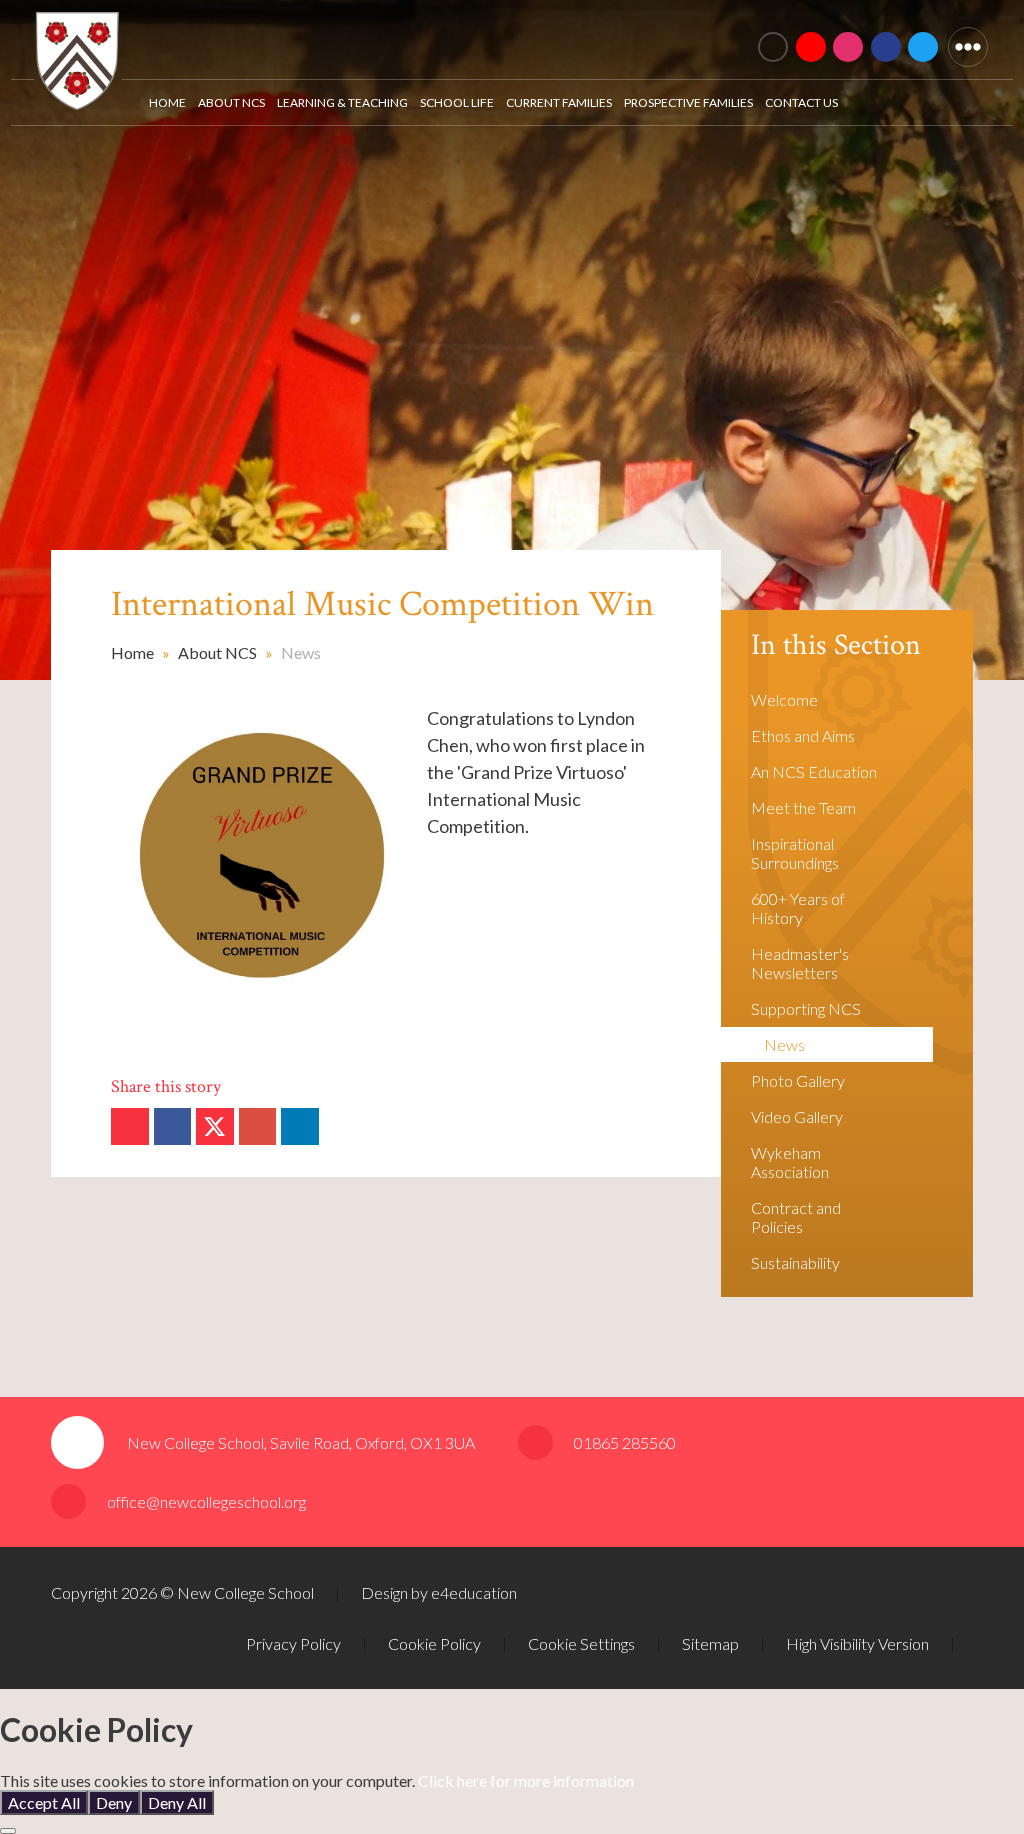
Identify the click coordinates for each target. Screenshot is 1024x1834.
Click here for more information (526, 1780)
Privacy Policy (293, 1643)
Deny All (177, 1802)
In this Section (836, 645)
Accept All (44, 1802)
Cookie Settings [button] (581, 1643)
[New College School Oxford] (311, 35)
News (301, 652)
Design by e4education (439, 1592)
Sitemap (710, 1643)
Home (132, 652)
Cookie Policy (434, 1643)
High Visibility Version (857, 1643)
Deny (114, 1802)
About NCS (217, 652)
